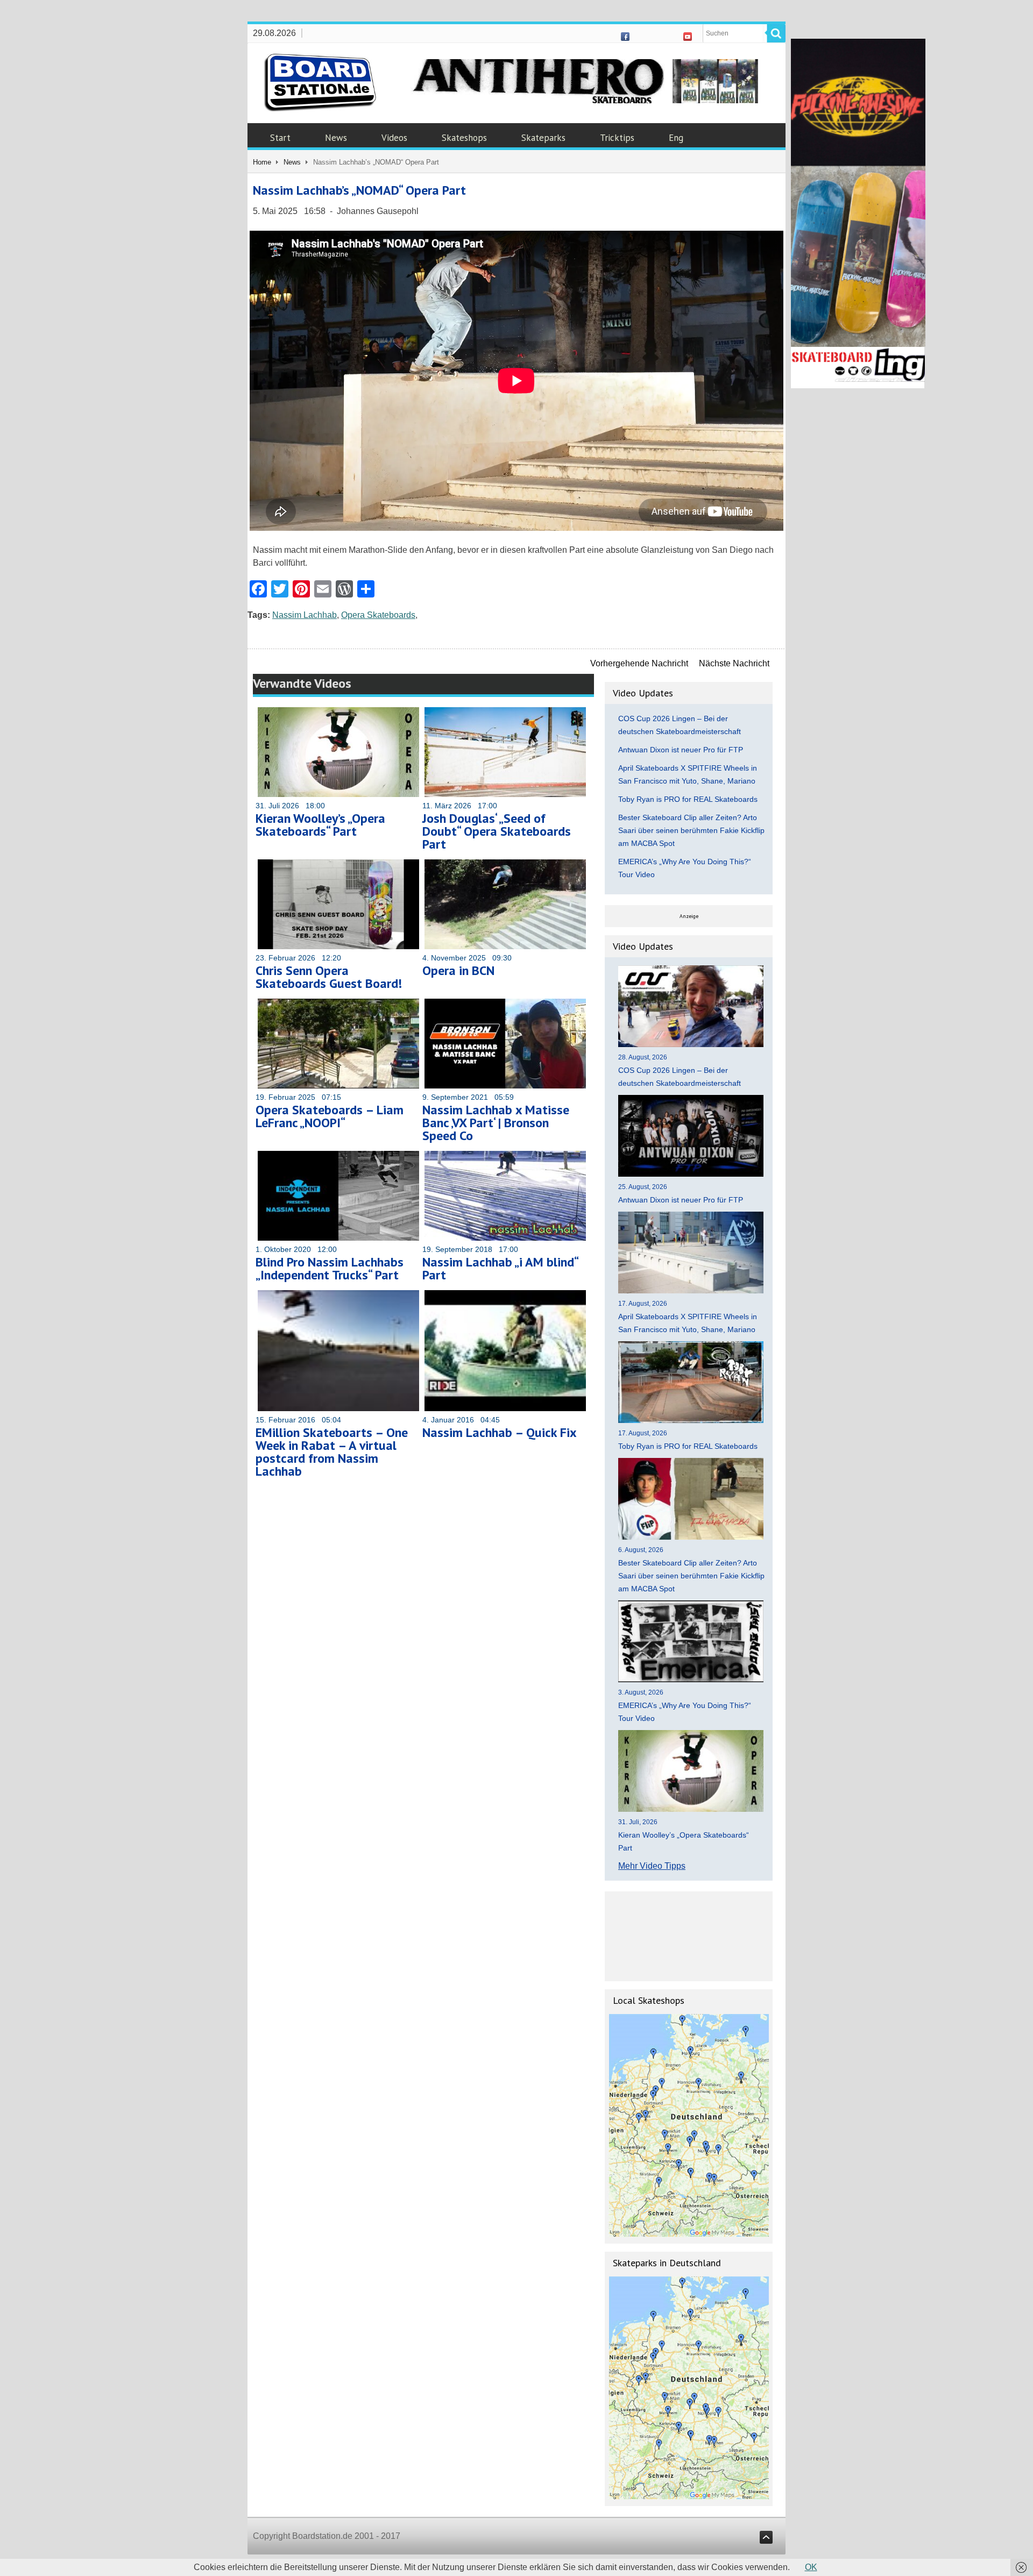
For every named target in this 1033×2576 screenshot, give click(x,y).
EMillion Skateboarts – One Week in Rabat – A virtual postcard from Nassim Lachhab (332, 1452)
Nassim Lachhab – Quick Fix (500, 1432)
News (336, 138)
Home (262, 162)
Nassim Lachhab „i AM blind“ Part (500, 1268)
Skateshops (464, 138)
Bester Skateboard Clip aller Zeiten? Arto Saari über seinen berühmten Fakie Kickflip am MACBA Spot (691, 830)
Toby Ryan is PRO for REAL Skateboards (688, 799)
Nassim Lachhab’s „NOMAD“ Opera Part (359, 190)
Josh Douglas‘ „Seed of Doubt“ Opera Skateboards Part (497, 831)
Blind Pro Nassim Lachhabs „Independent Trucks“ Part (330, 1268)
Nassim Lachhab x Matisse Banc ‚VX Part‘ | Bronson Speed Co (496, 1123)
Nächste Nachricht (734, 663)
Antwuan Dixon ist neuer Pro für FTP (681, 750)
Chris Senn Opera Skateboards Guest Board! (329, 977)
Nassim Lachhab (305, 615)
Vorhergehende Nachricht (639, 663)
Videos (394, 138)
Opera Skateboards (378, 615)
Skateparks (543, 138)
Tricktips (617, 138)
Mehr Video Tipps (652, 1866)
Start (280, 138)
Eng (676, 138)
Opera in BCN (458, 970)
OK (811, 2567)
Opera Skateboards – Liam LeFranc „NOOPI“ (330, 1116)
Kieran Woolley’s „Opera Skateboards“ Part (320, 825)
